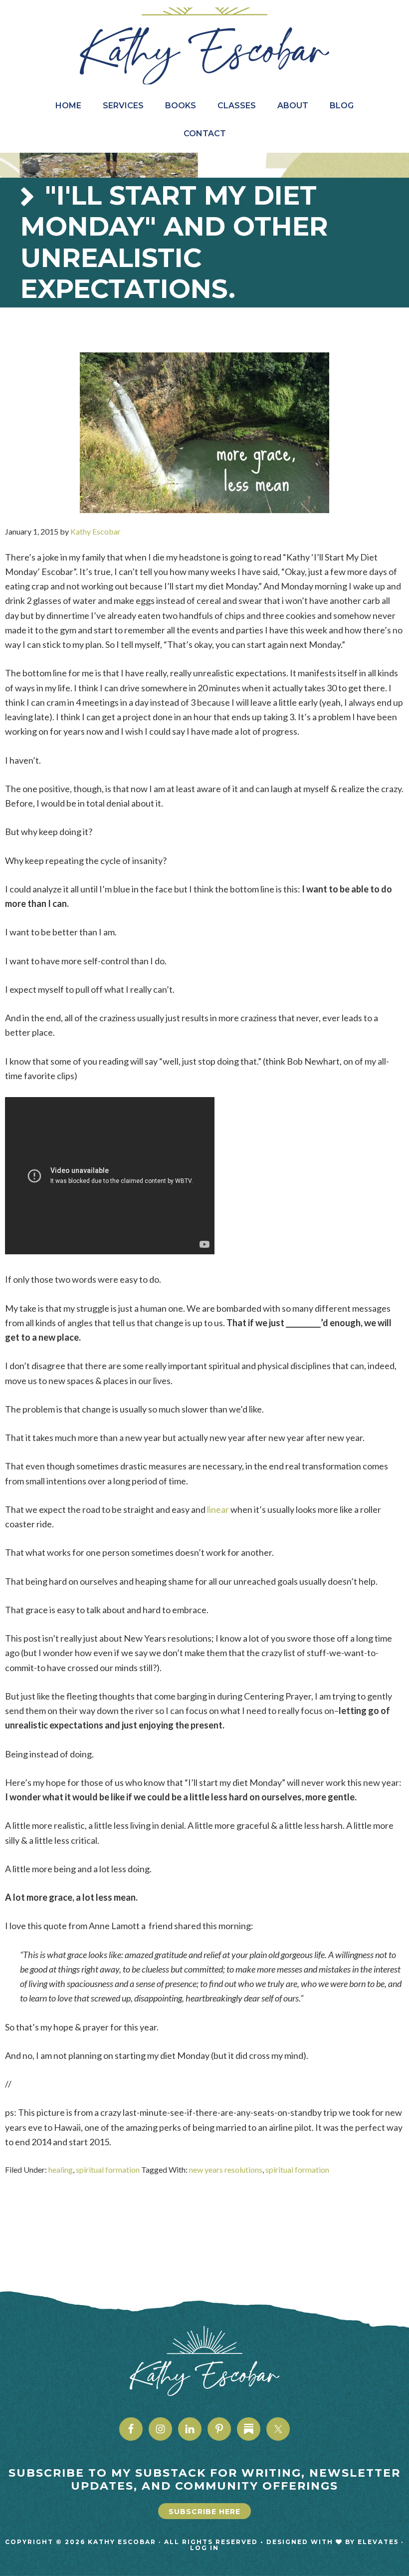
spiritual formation (108, 2169)
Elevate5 (378, 2542)
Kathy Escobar (204, 46)
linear (218, 1509)
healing (61, 2169)
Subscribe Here (204, 2512)
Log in (204, 2548)
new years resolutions (226, 2169)
